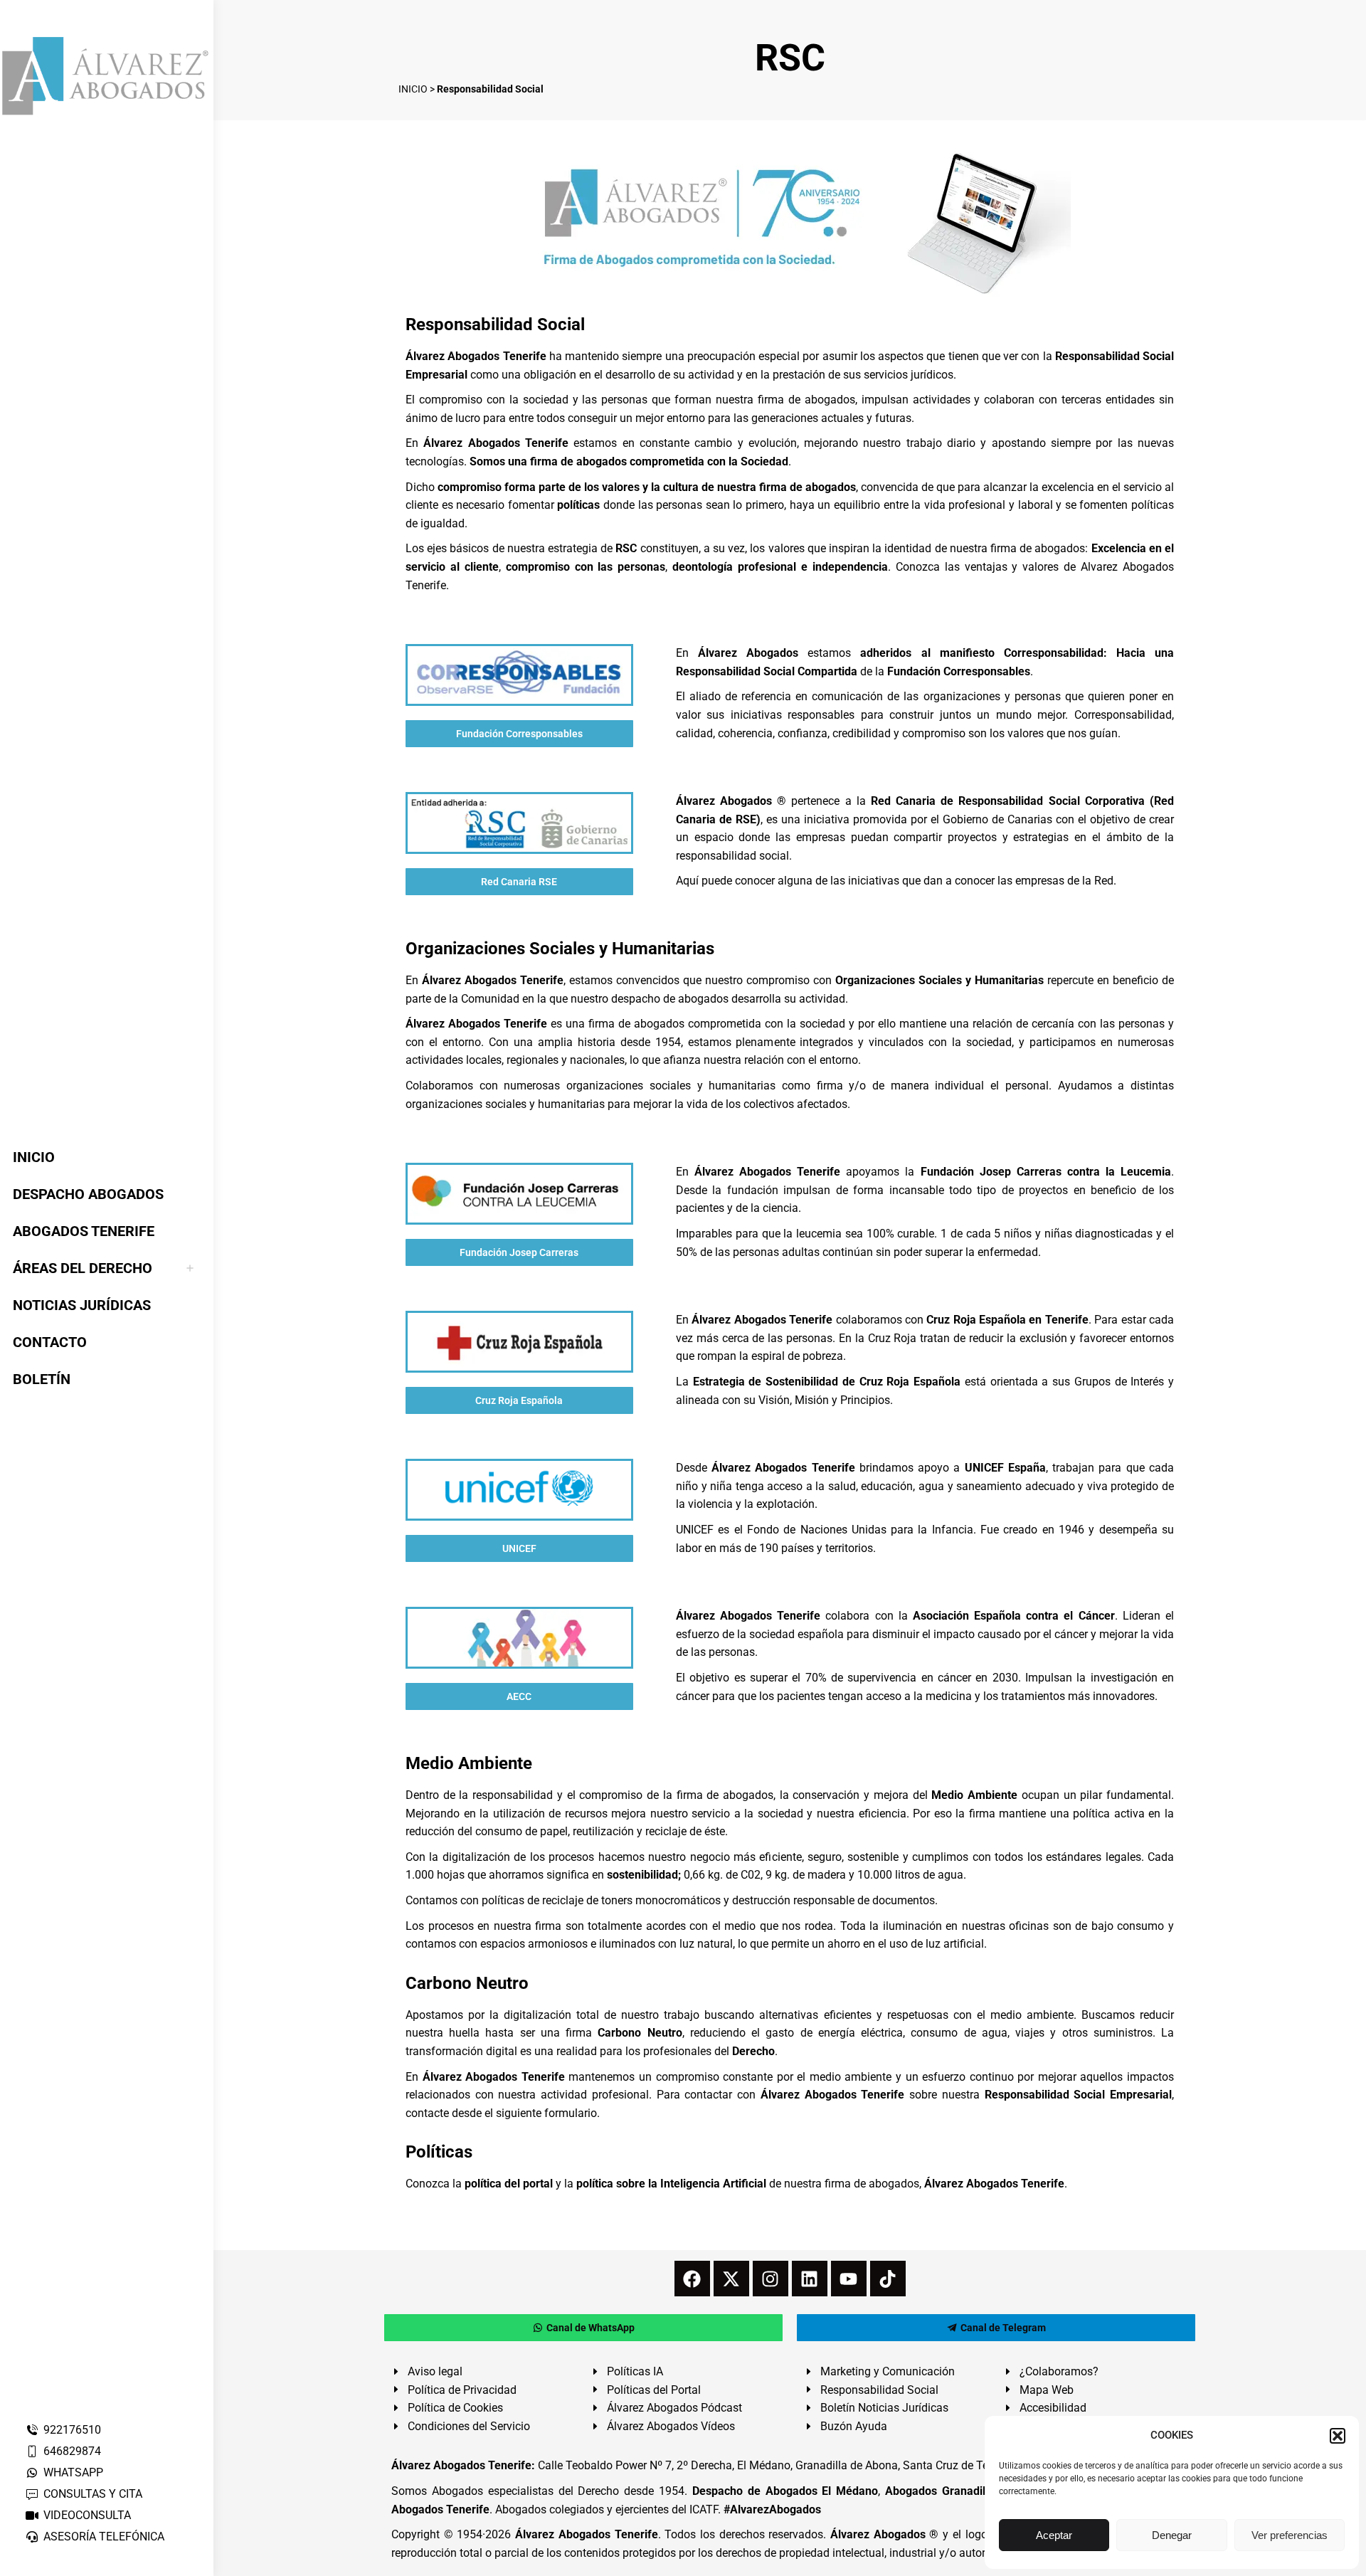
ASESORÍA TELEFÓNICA (104, 2537)
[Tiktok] (888, 2279)
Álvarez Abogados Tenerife (586, 2534)
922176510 (72, 2430)
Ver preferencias (1290, 2535)
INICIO (413, 89)
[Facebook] (692, 2279)
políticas (578, 505)
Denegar (1172, 2535)
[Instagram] (771, 2279)
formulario (571, 2113)
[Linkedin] (810, 2279)
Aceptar (1054, 2535)
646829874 (72, 2451)
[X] (731, 2279)
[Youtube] (849, 2279)
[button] (1338, 2436)
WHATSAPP (73, 2472)
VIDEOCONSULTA (87, 2515)
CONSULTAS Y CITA (93, 2494)
